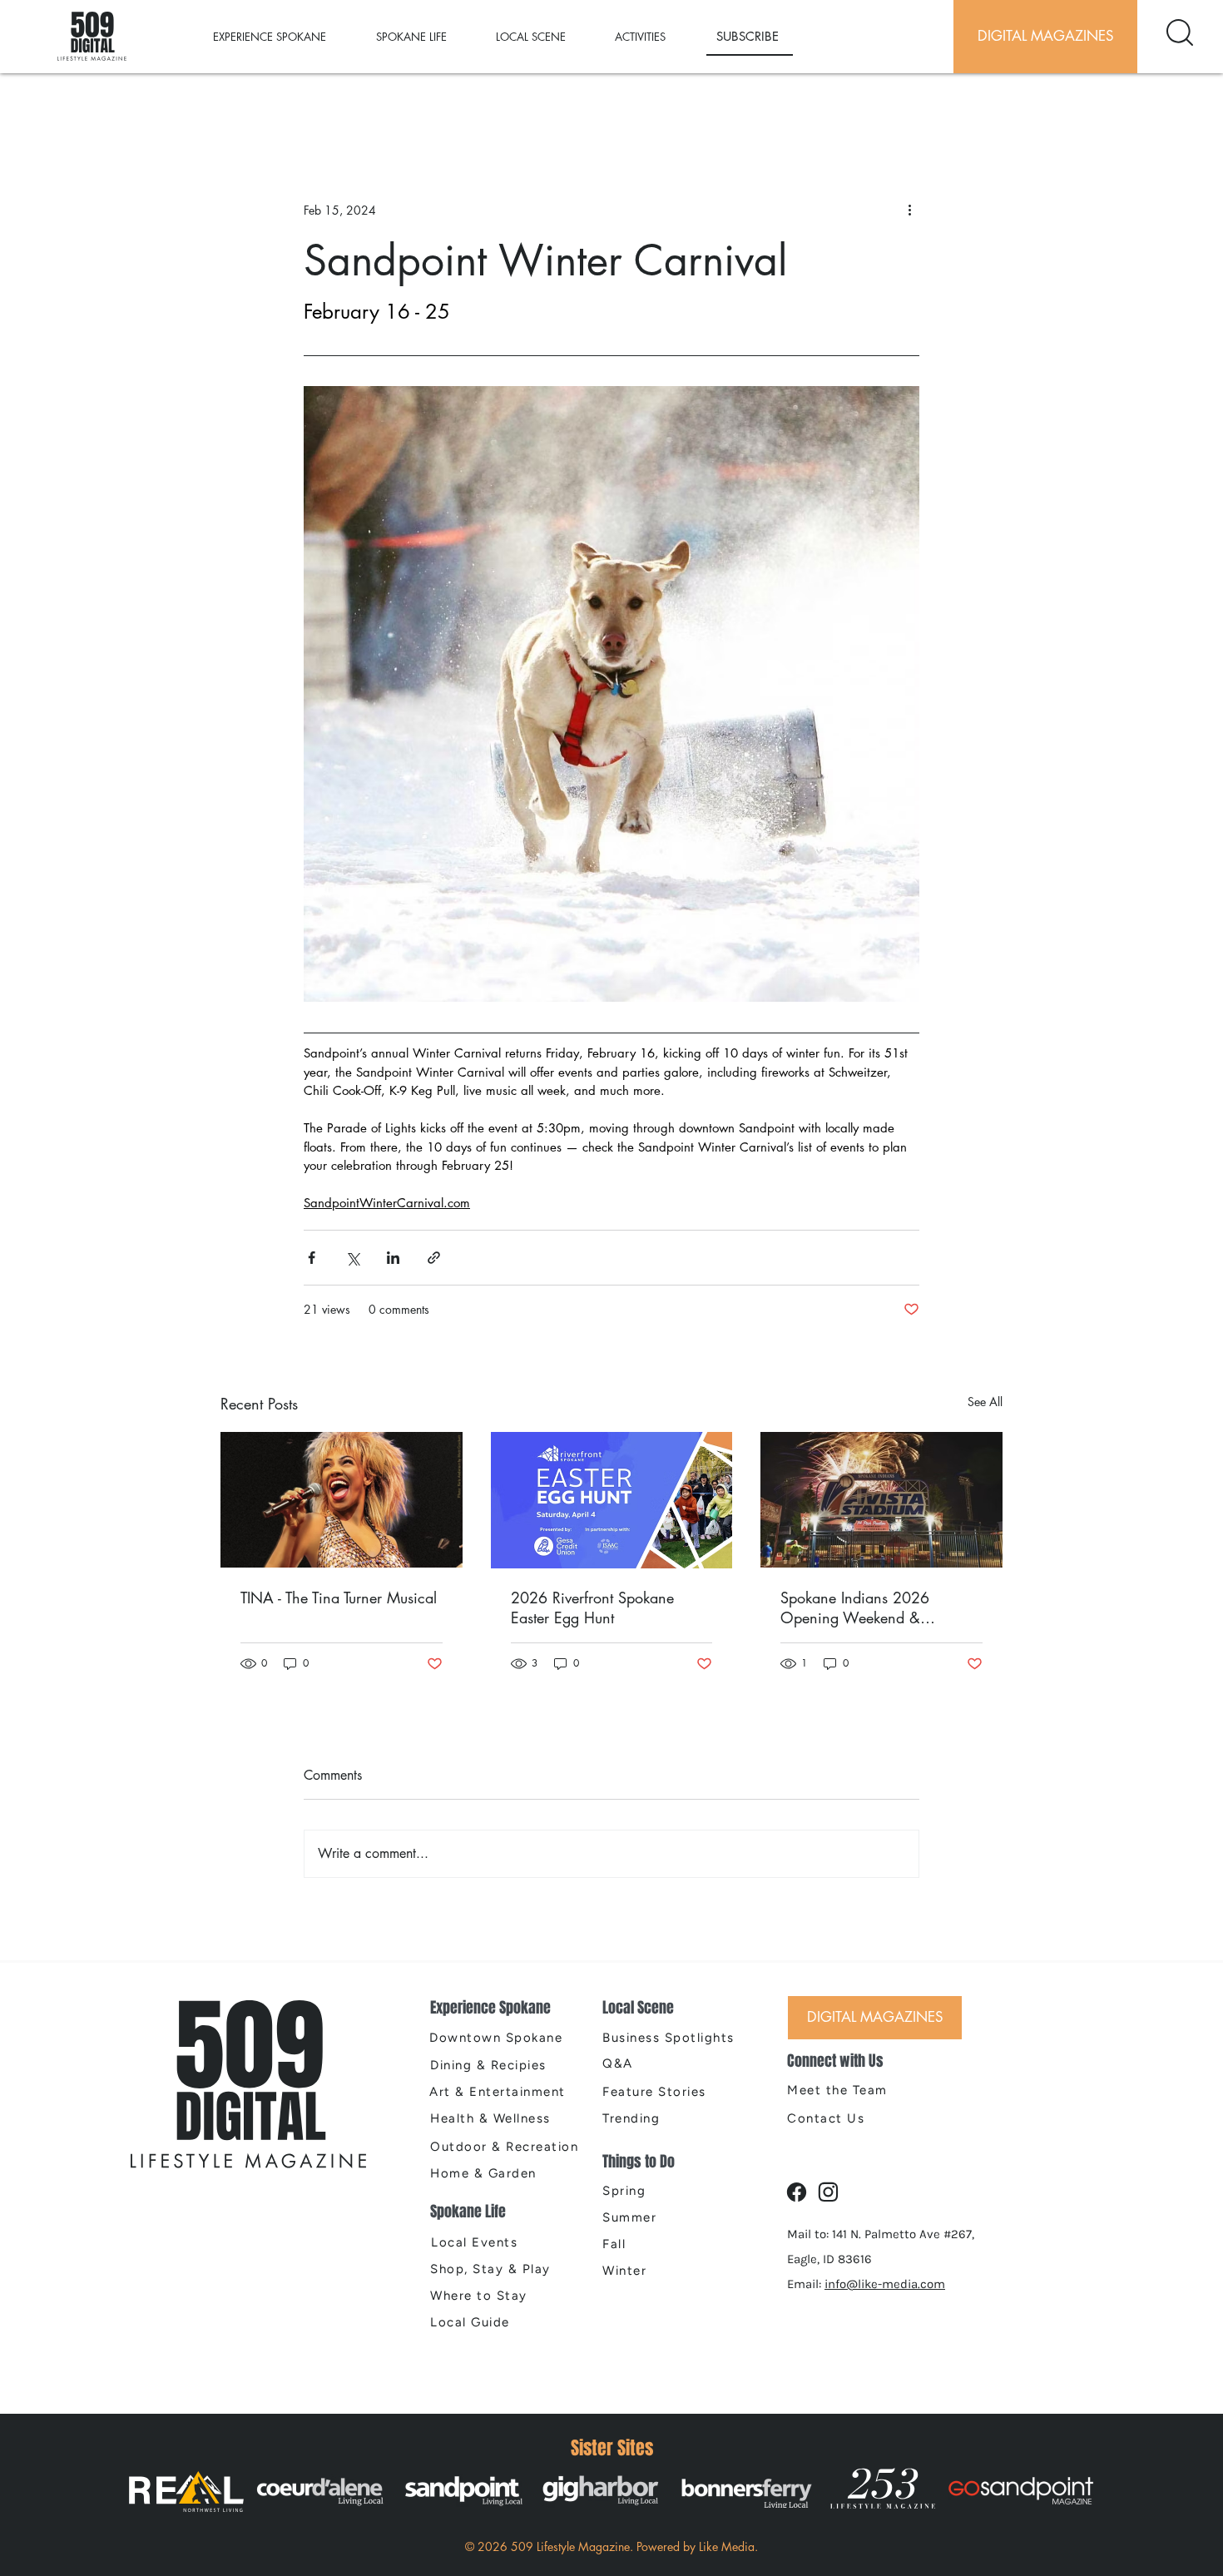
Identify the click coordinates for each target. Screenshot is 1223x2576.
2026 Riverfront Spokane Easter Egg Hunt (592, 1608)
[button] (286, 37)
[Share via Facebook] (312, 1258)
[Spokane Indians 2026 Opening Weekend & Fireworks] (881, 1500)
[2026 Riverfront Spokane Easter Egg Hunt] (612, 1500)
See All (985, 1402)
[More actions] (909, 210)
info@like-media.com (885, 2284)
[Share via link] (434, 1258)
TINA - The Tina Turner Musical (339, 1598)
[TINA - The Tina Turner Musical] (342, 1500)
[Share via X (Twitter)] (352, 1258)
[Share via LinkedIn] (393, 1258)
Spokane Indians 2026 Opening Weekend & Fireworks (855, 1608)
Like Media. (728, 2546)
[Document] (1180, 32)
